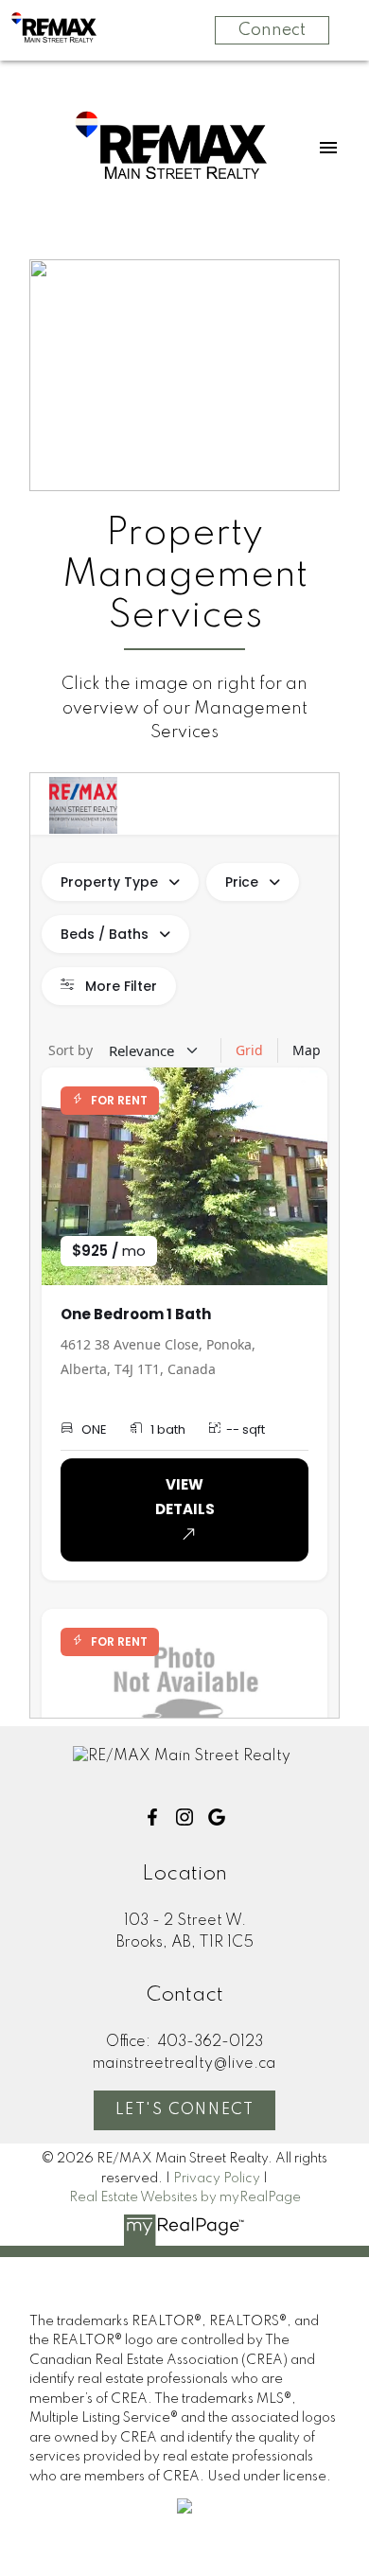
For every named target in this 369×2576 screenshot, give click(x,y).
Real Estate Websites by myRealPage (185, 2197)
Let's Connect (185, 2110)
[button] (152, 1817)
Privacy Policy (217, 2179)
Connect (272, 30)
